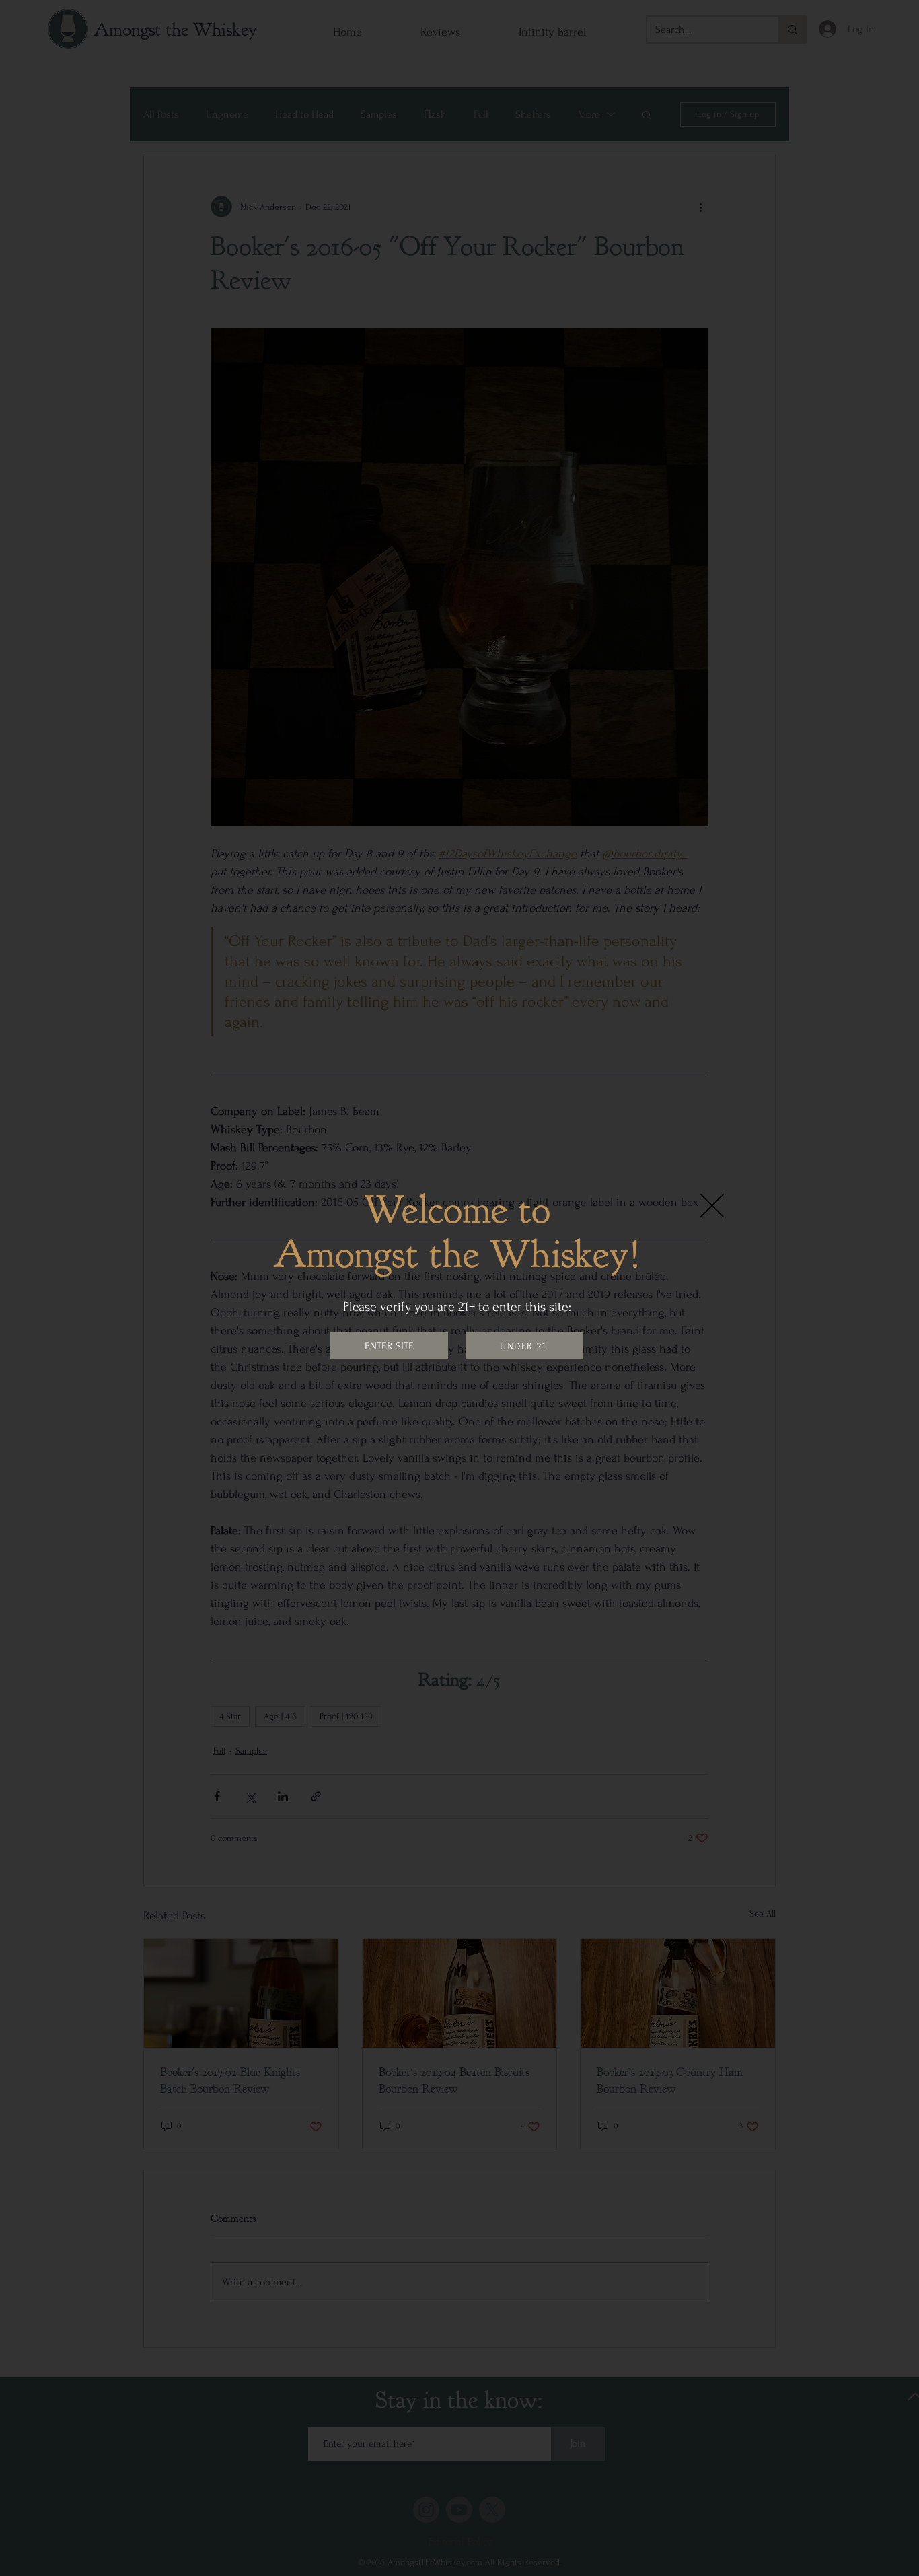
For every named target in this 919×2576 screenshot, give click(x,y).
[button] (712, 1206)
